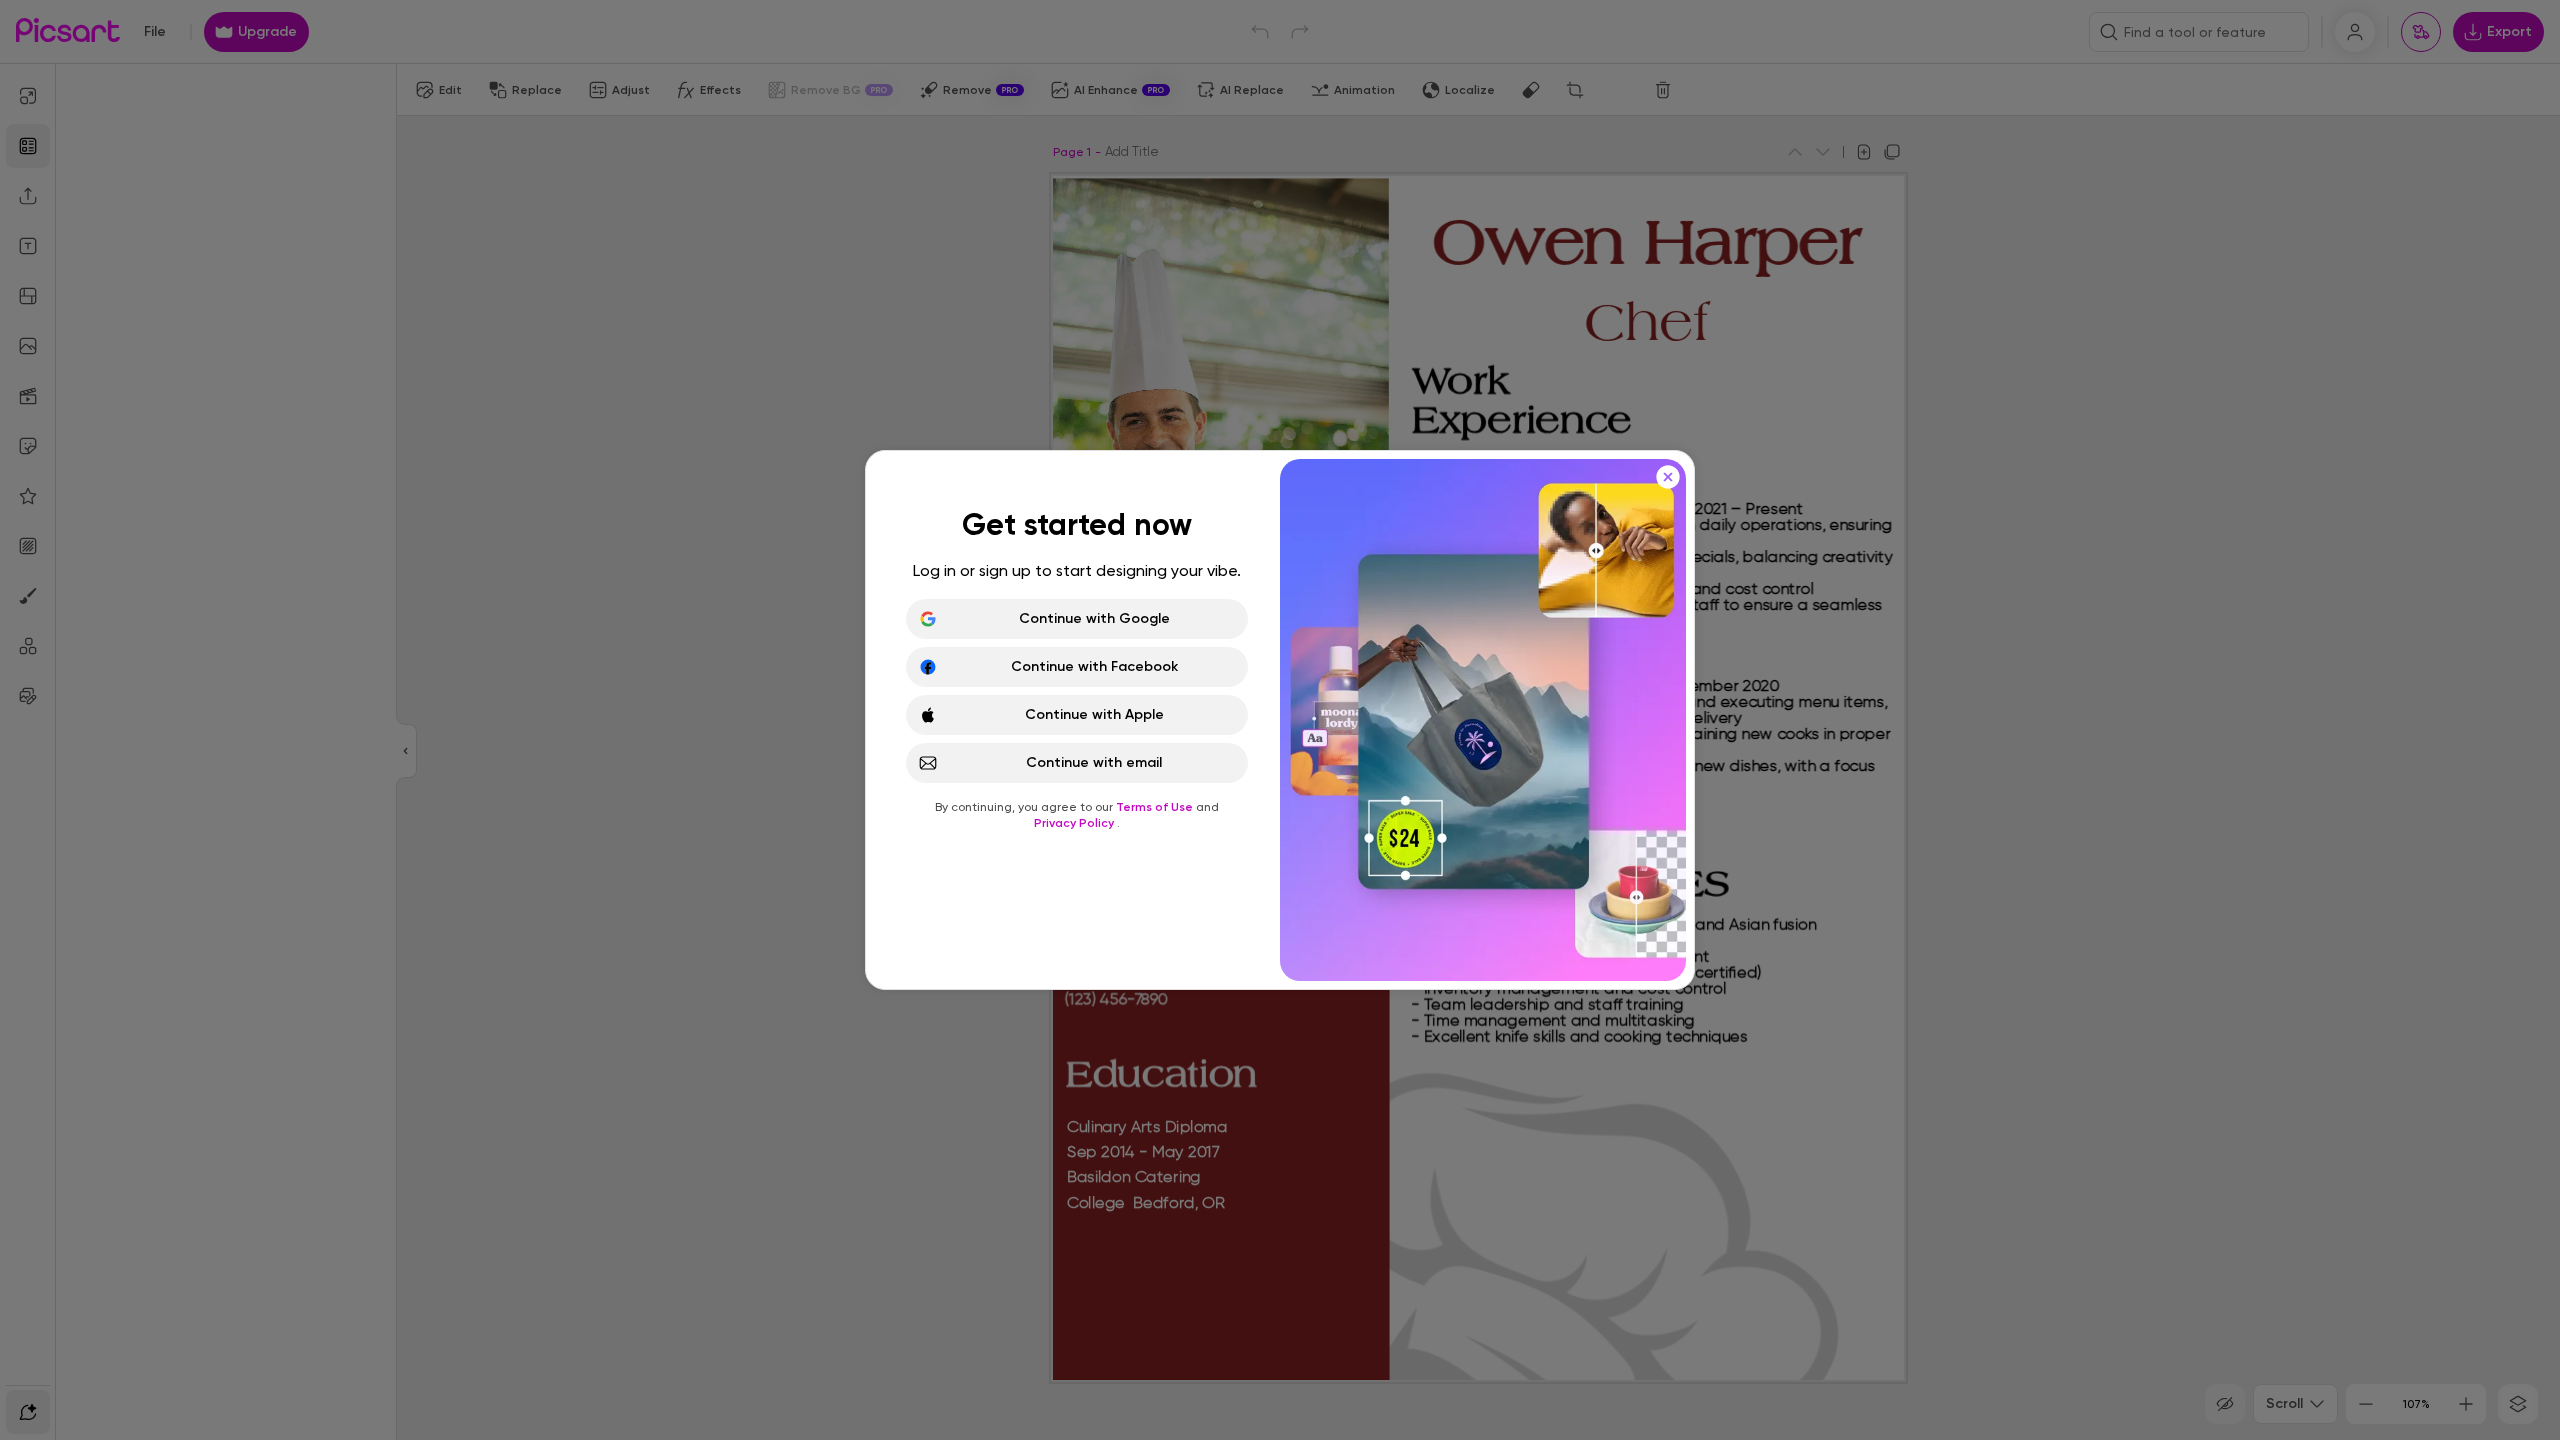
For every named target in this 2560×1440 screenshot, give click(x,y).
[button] (1280, 720)
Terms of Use (1156, 807)
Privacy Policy (1075, 823)
